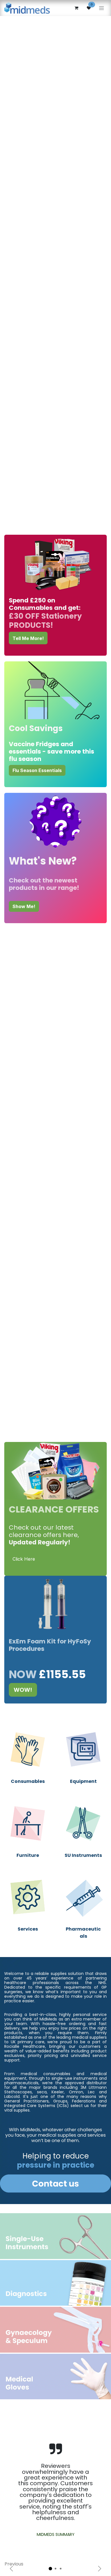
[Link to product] (28, 1749)
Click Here (24, 1559)
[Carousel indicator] (50, 2569)
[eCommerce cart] (76, 8)
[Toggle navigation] (101, 8)
